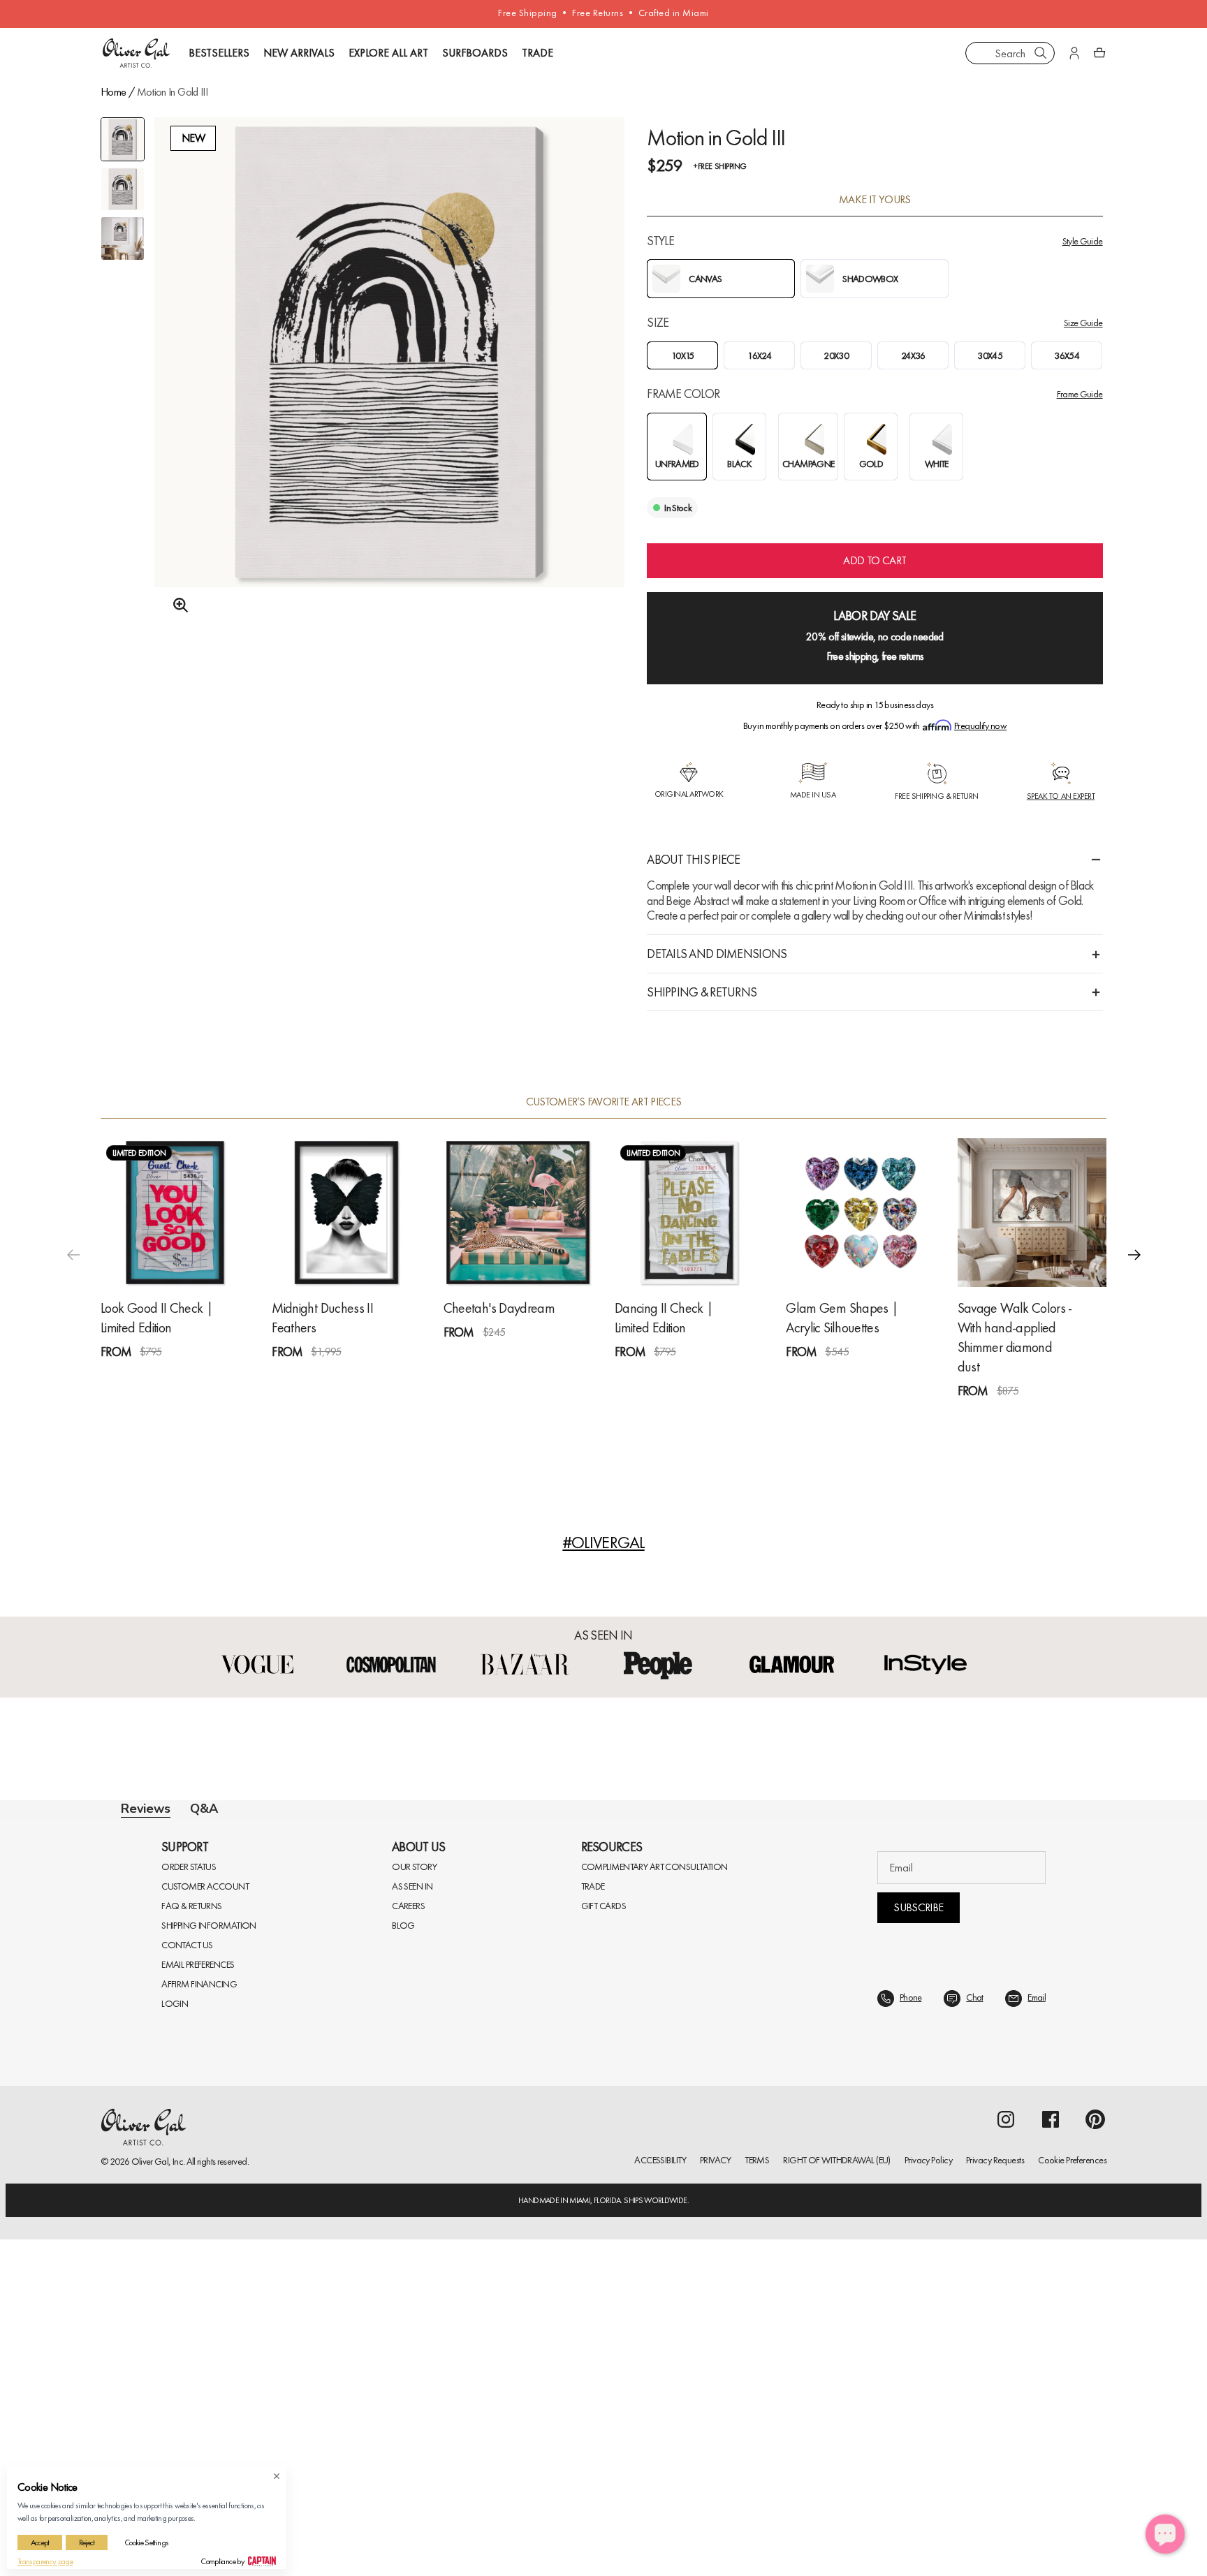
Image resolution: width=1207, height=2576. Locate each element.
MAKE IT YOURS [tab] (875, 200)
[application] (1165, 2534)
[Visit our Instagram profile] (1006, 2456)
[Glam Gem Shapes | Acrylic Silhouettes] (860, 1213)
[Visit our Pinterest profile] (1095, 2456)
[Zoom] (177, 605)
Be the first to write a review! (603, 2092)
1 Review (167, 1377)
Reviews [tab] (146, 1809)
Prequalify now (980, 726)
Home (113, 92)
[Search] (1041, 53)
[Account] (1074, 53)
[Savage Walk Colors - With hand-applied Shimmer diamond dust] (1032, 1213)
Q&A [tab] (204, 1809)
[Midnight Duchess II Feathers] (346, 1213)
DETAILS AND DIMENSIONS (717, 954)
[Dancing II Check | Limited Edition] (689, 1213)
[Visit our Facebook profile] (1051, 2456)
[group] (389, 370)
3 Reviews (340, 1377)
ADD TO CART (875, 560)
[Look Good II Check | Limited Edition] (175, 1213)
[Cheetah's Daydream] (518, 1213)
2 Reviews (683, 1377)
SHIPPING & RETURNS (702, 992)
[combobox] (1010, 53)
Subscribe (918, 2244)
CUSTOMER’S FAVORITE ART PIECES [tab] (604, 1102)
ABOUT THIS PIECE (693, 859)
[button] (1134, 1255)
